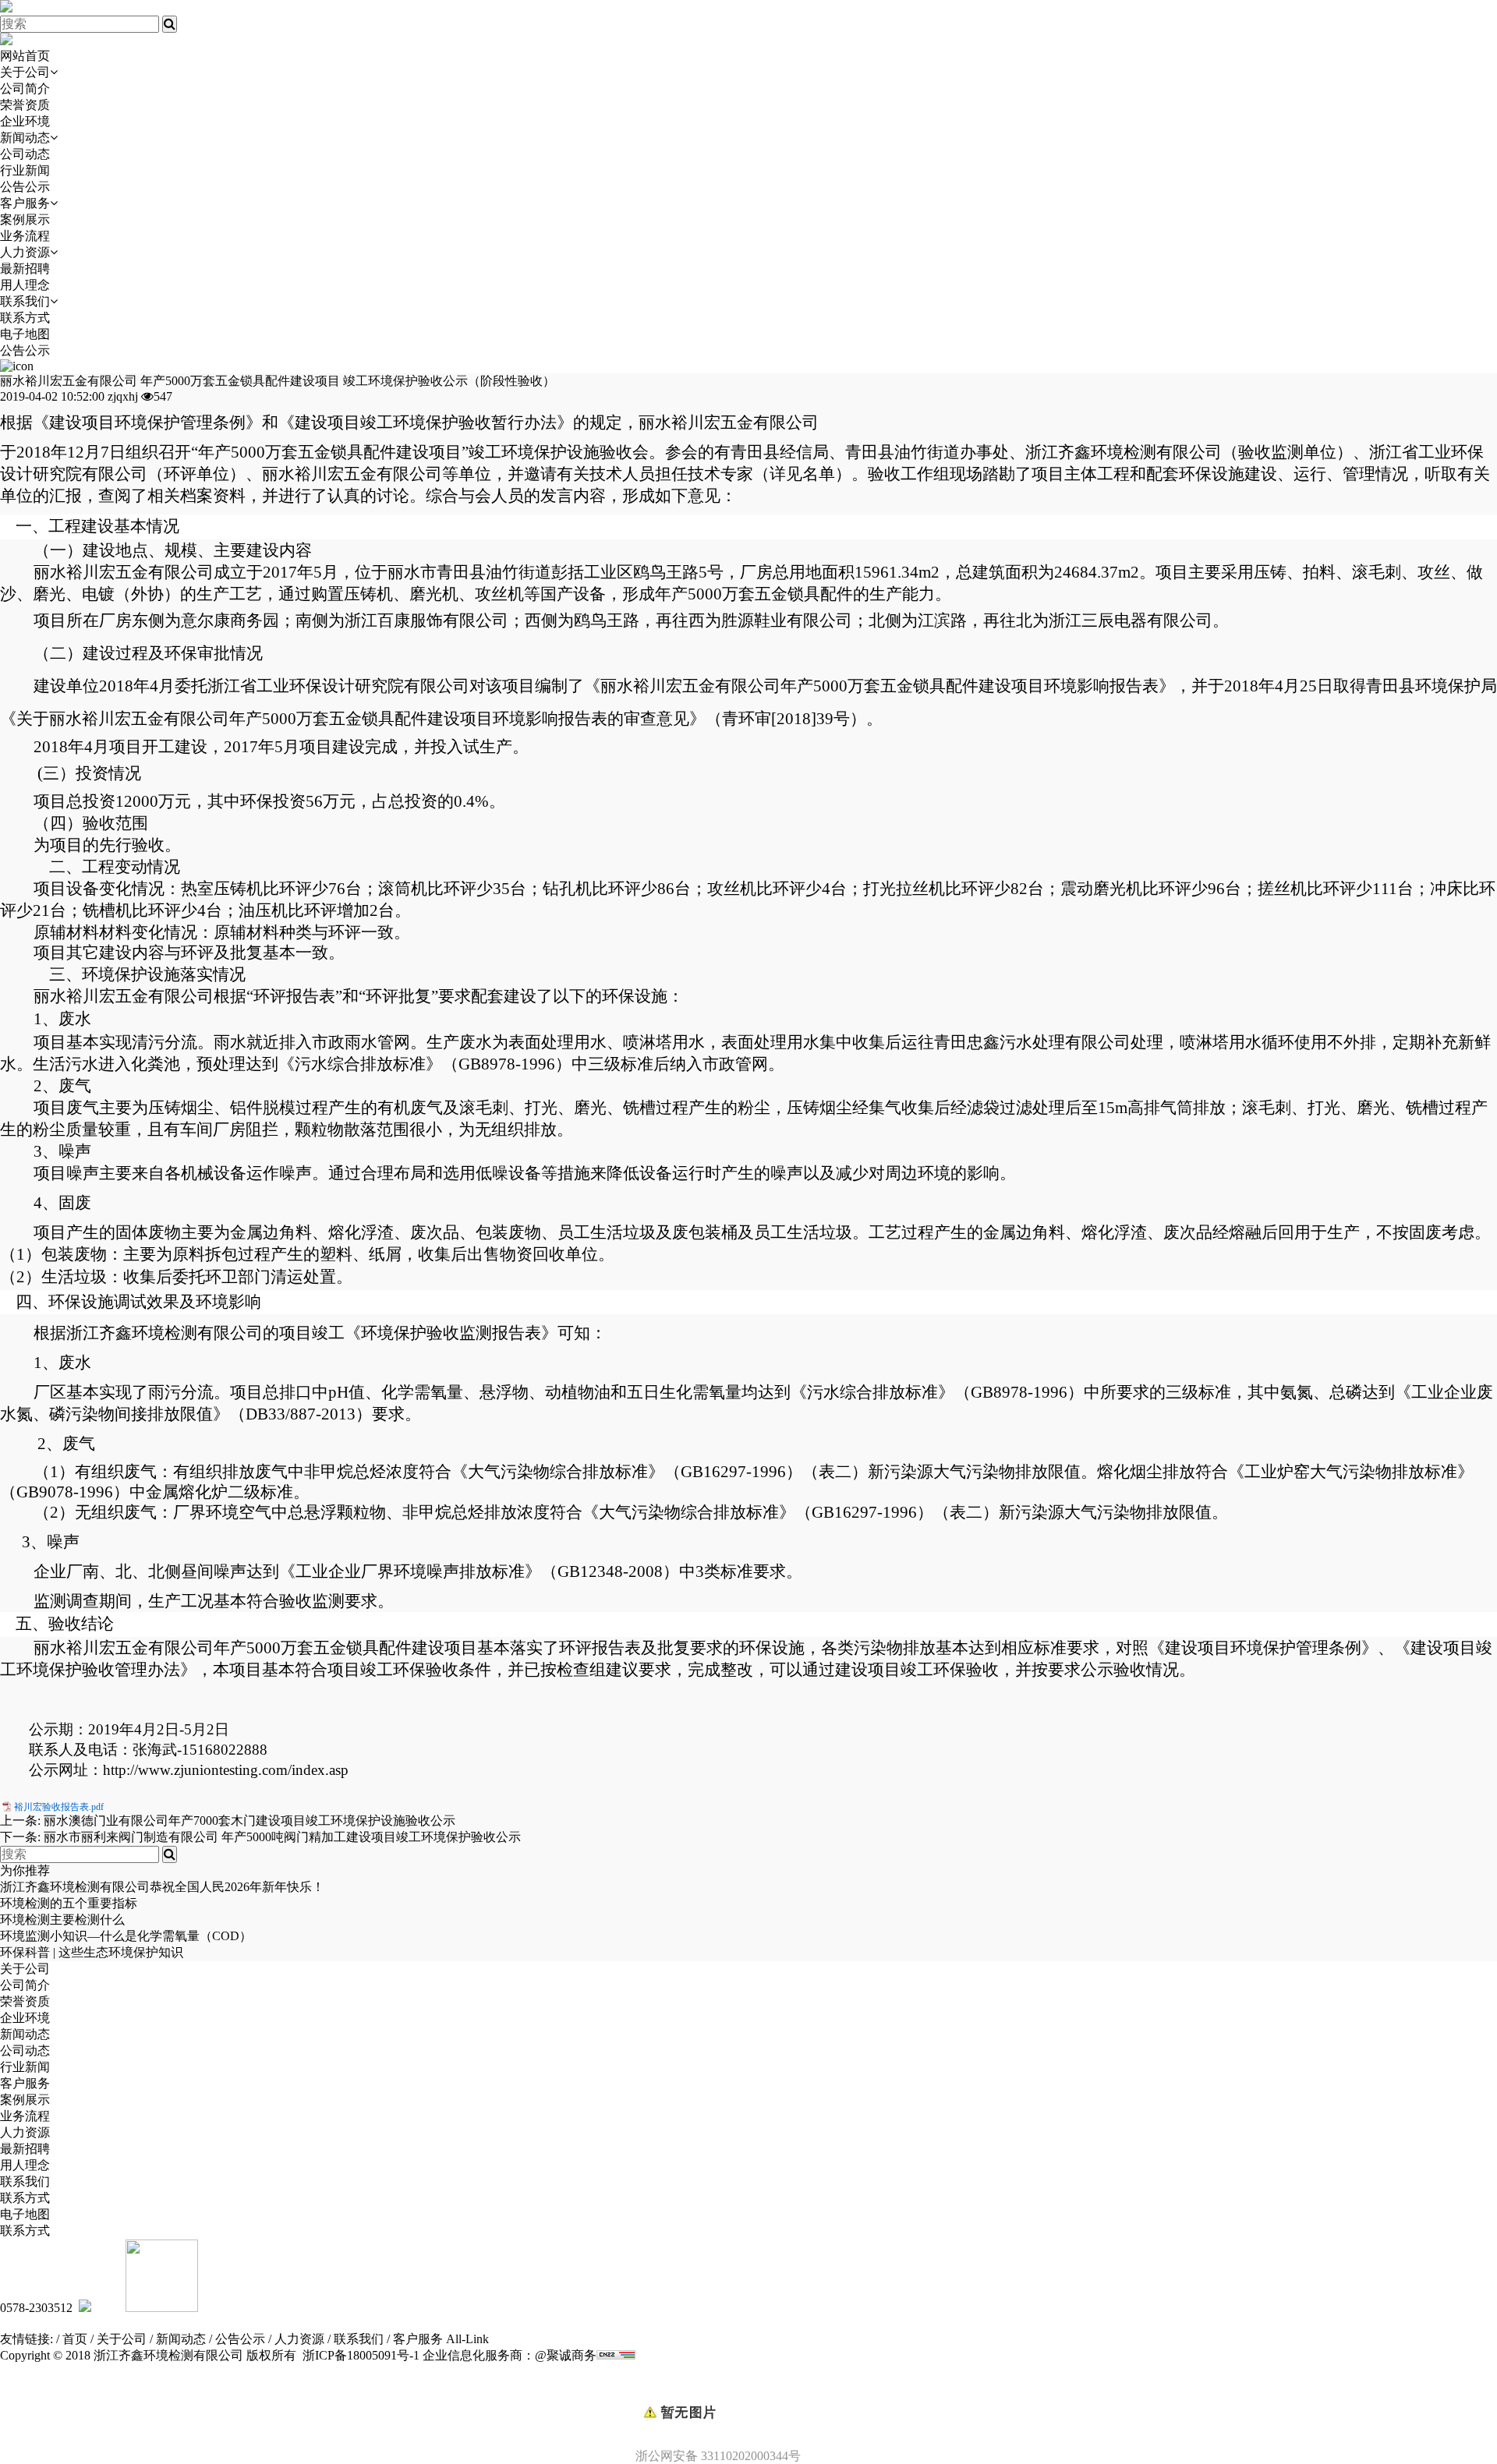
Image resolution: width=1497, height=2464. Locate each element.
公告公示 (25, 187)
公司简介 (25, 88)
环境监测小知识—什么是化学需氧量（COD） (126, 1936)
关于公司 (25, 72)
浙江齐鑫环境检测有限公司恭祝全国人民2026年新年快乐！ (162, 1887)
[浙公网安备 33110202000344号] (748, 2386)
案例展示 (25, 219)
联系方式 (25, 318)
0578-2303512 (36, 2308)
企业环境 (25, 121)
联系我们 (25, 301)
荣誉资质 (25, 105)
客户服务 (25, 203)
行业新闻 (25, 170)
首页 (75, 2339)
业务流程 (25, 236)
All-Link (467, 2339)
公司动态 (25, 154)
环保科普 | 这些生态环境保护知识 (92, 1952)
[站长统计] (616, 2355)
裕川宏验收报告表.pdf (59, 1807)
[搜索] (170, 24)
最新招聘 (25, 269)
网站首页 (25, 56)
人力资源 (25, 252)
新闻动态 (25, 138)
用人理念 (25, 285)
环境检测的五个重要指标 (69, 1903)
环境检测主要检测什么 (62, 1920)
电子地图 (25, 334)
